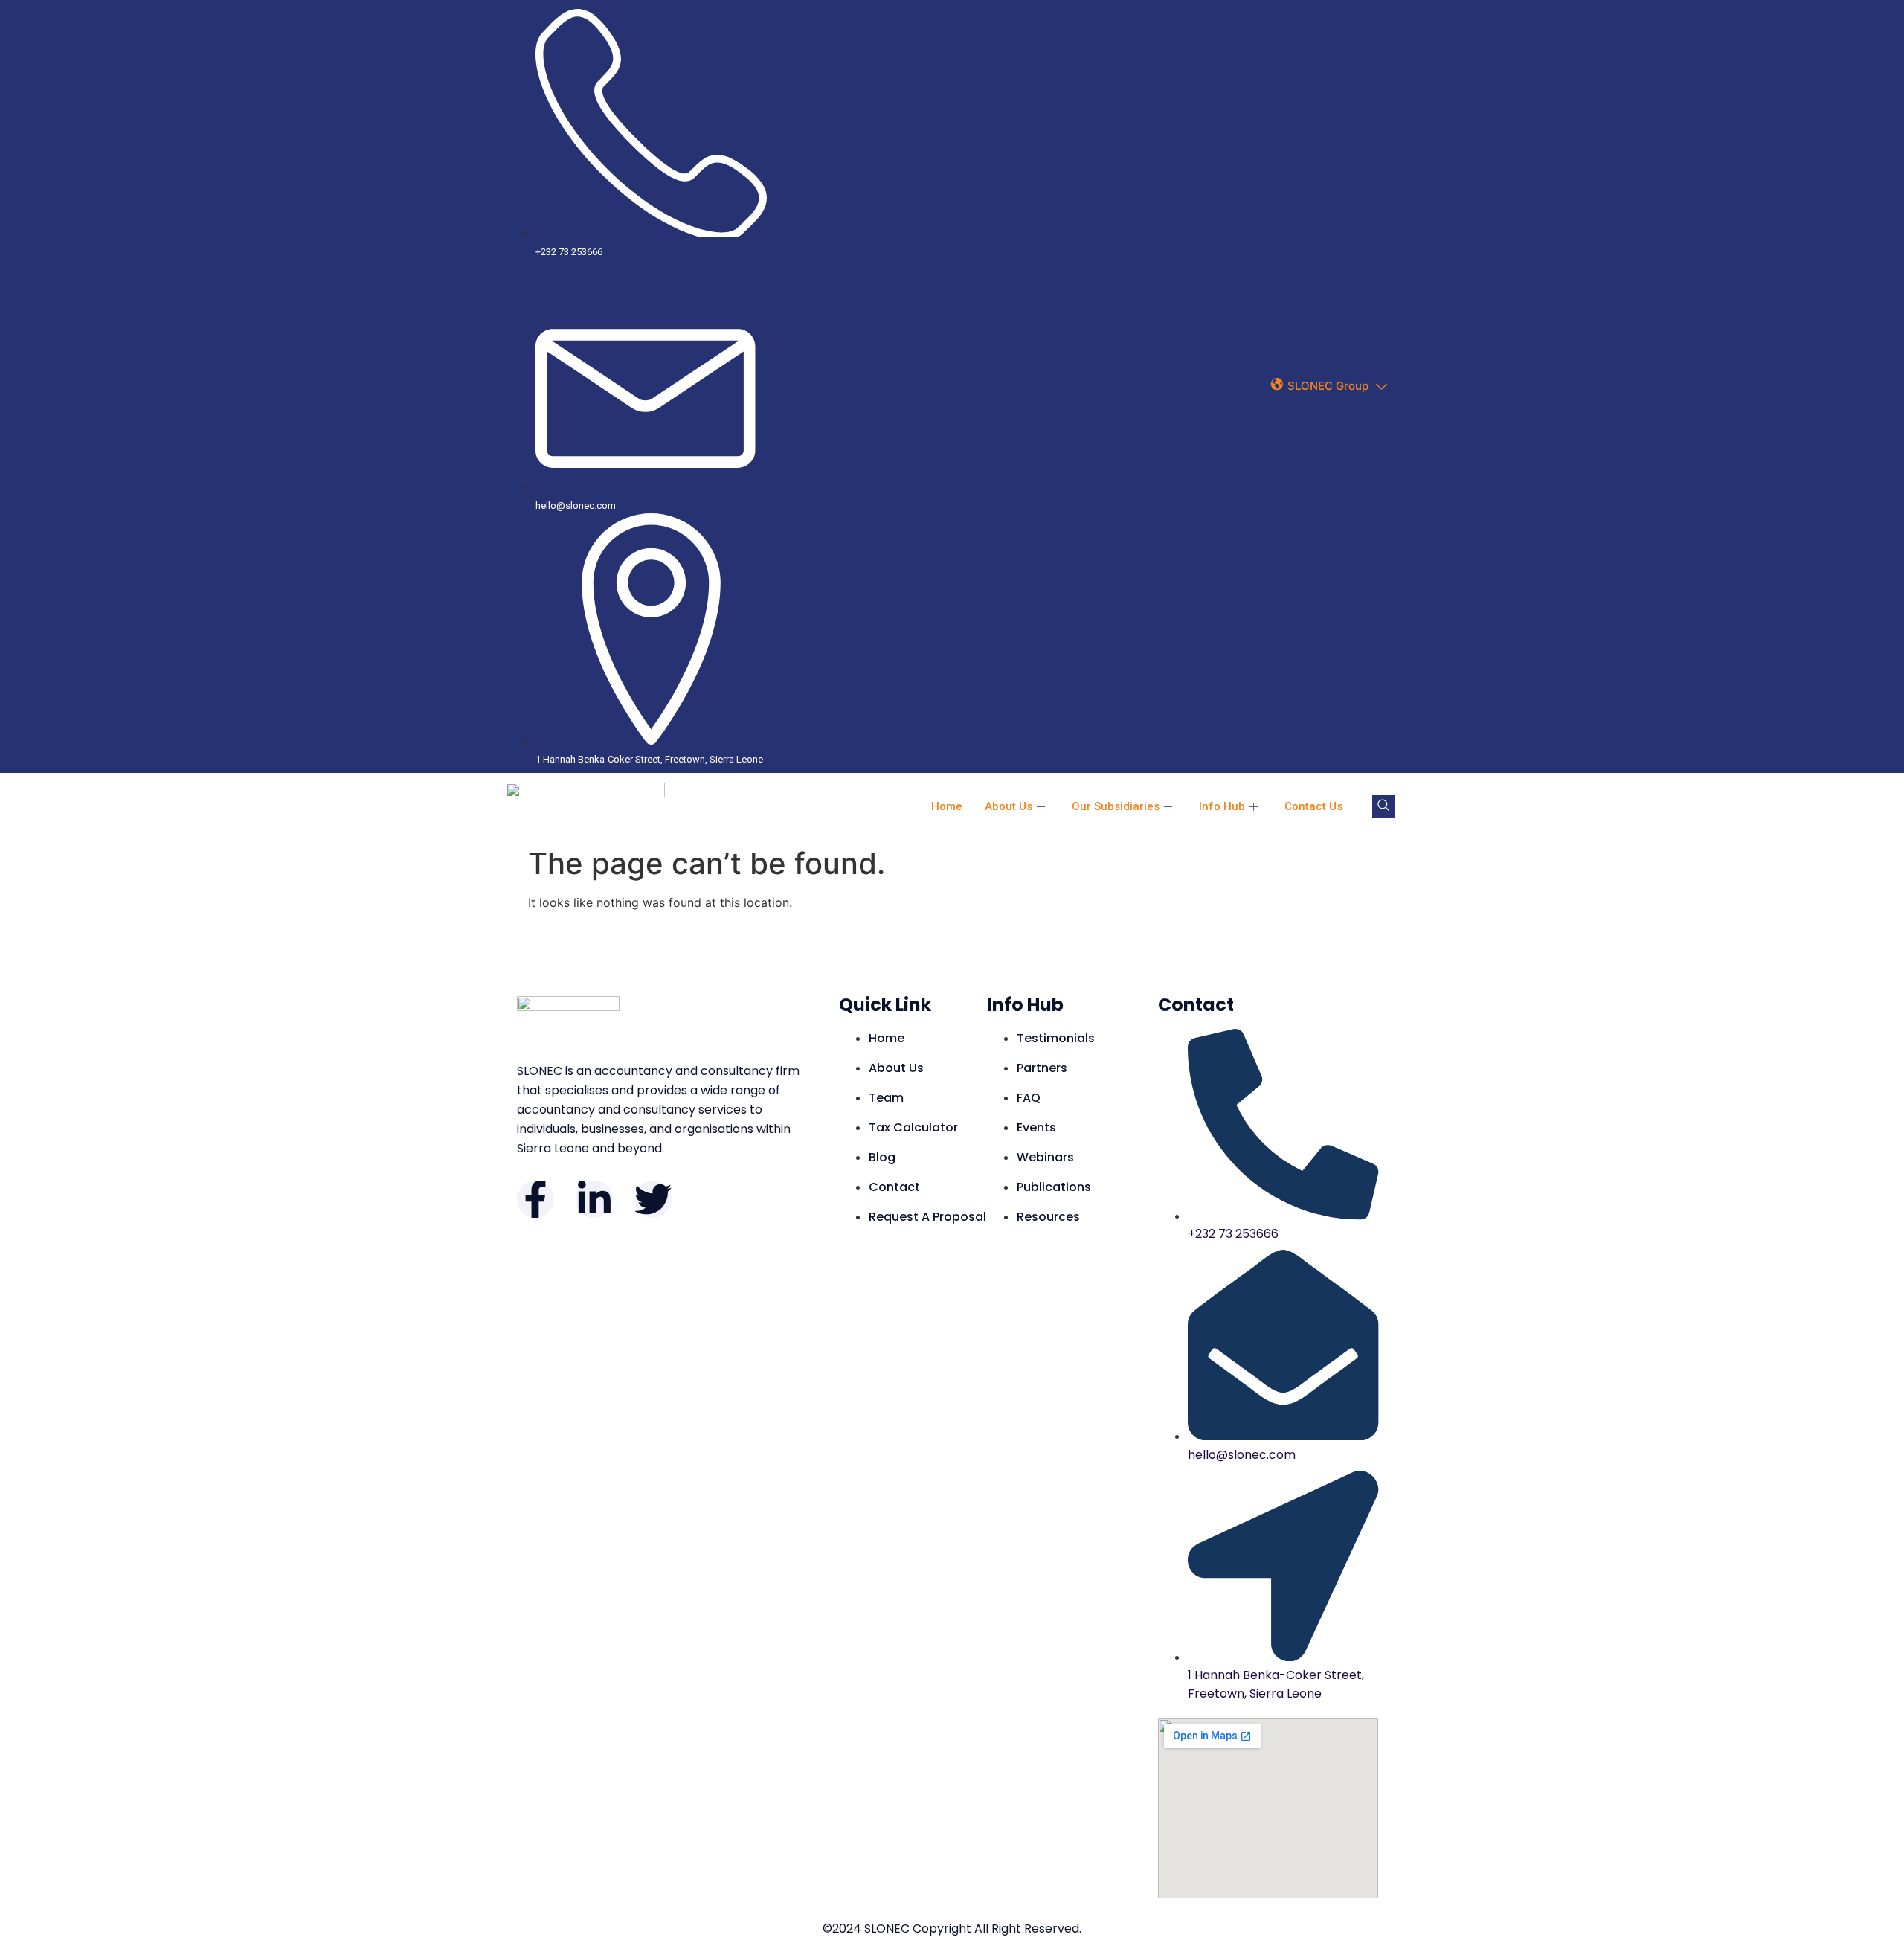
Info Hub (1222, 806)
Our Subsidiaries (1116, 806)
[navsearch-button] (1383, 806)
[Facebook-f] (535, 1199)
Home (947, 806)
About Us (1009, 806)
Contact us (1313, 806)
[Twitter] (653, 1199)
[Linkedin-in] (594, 1199)
